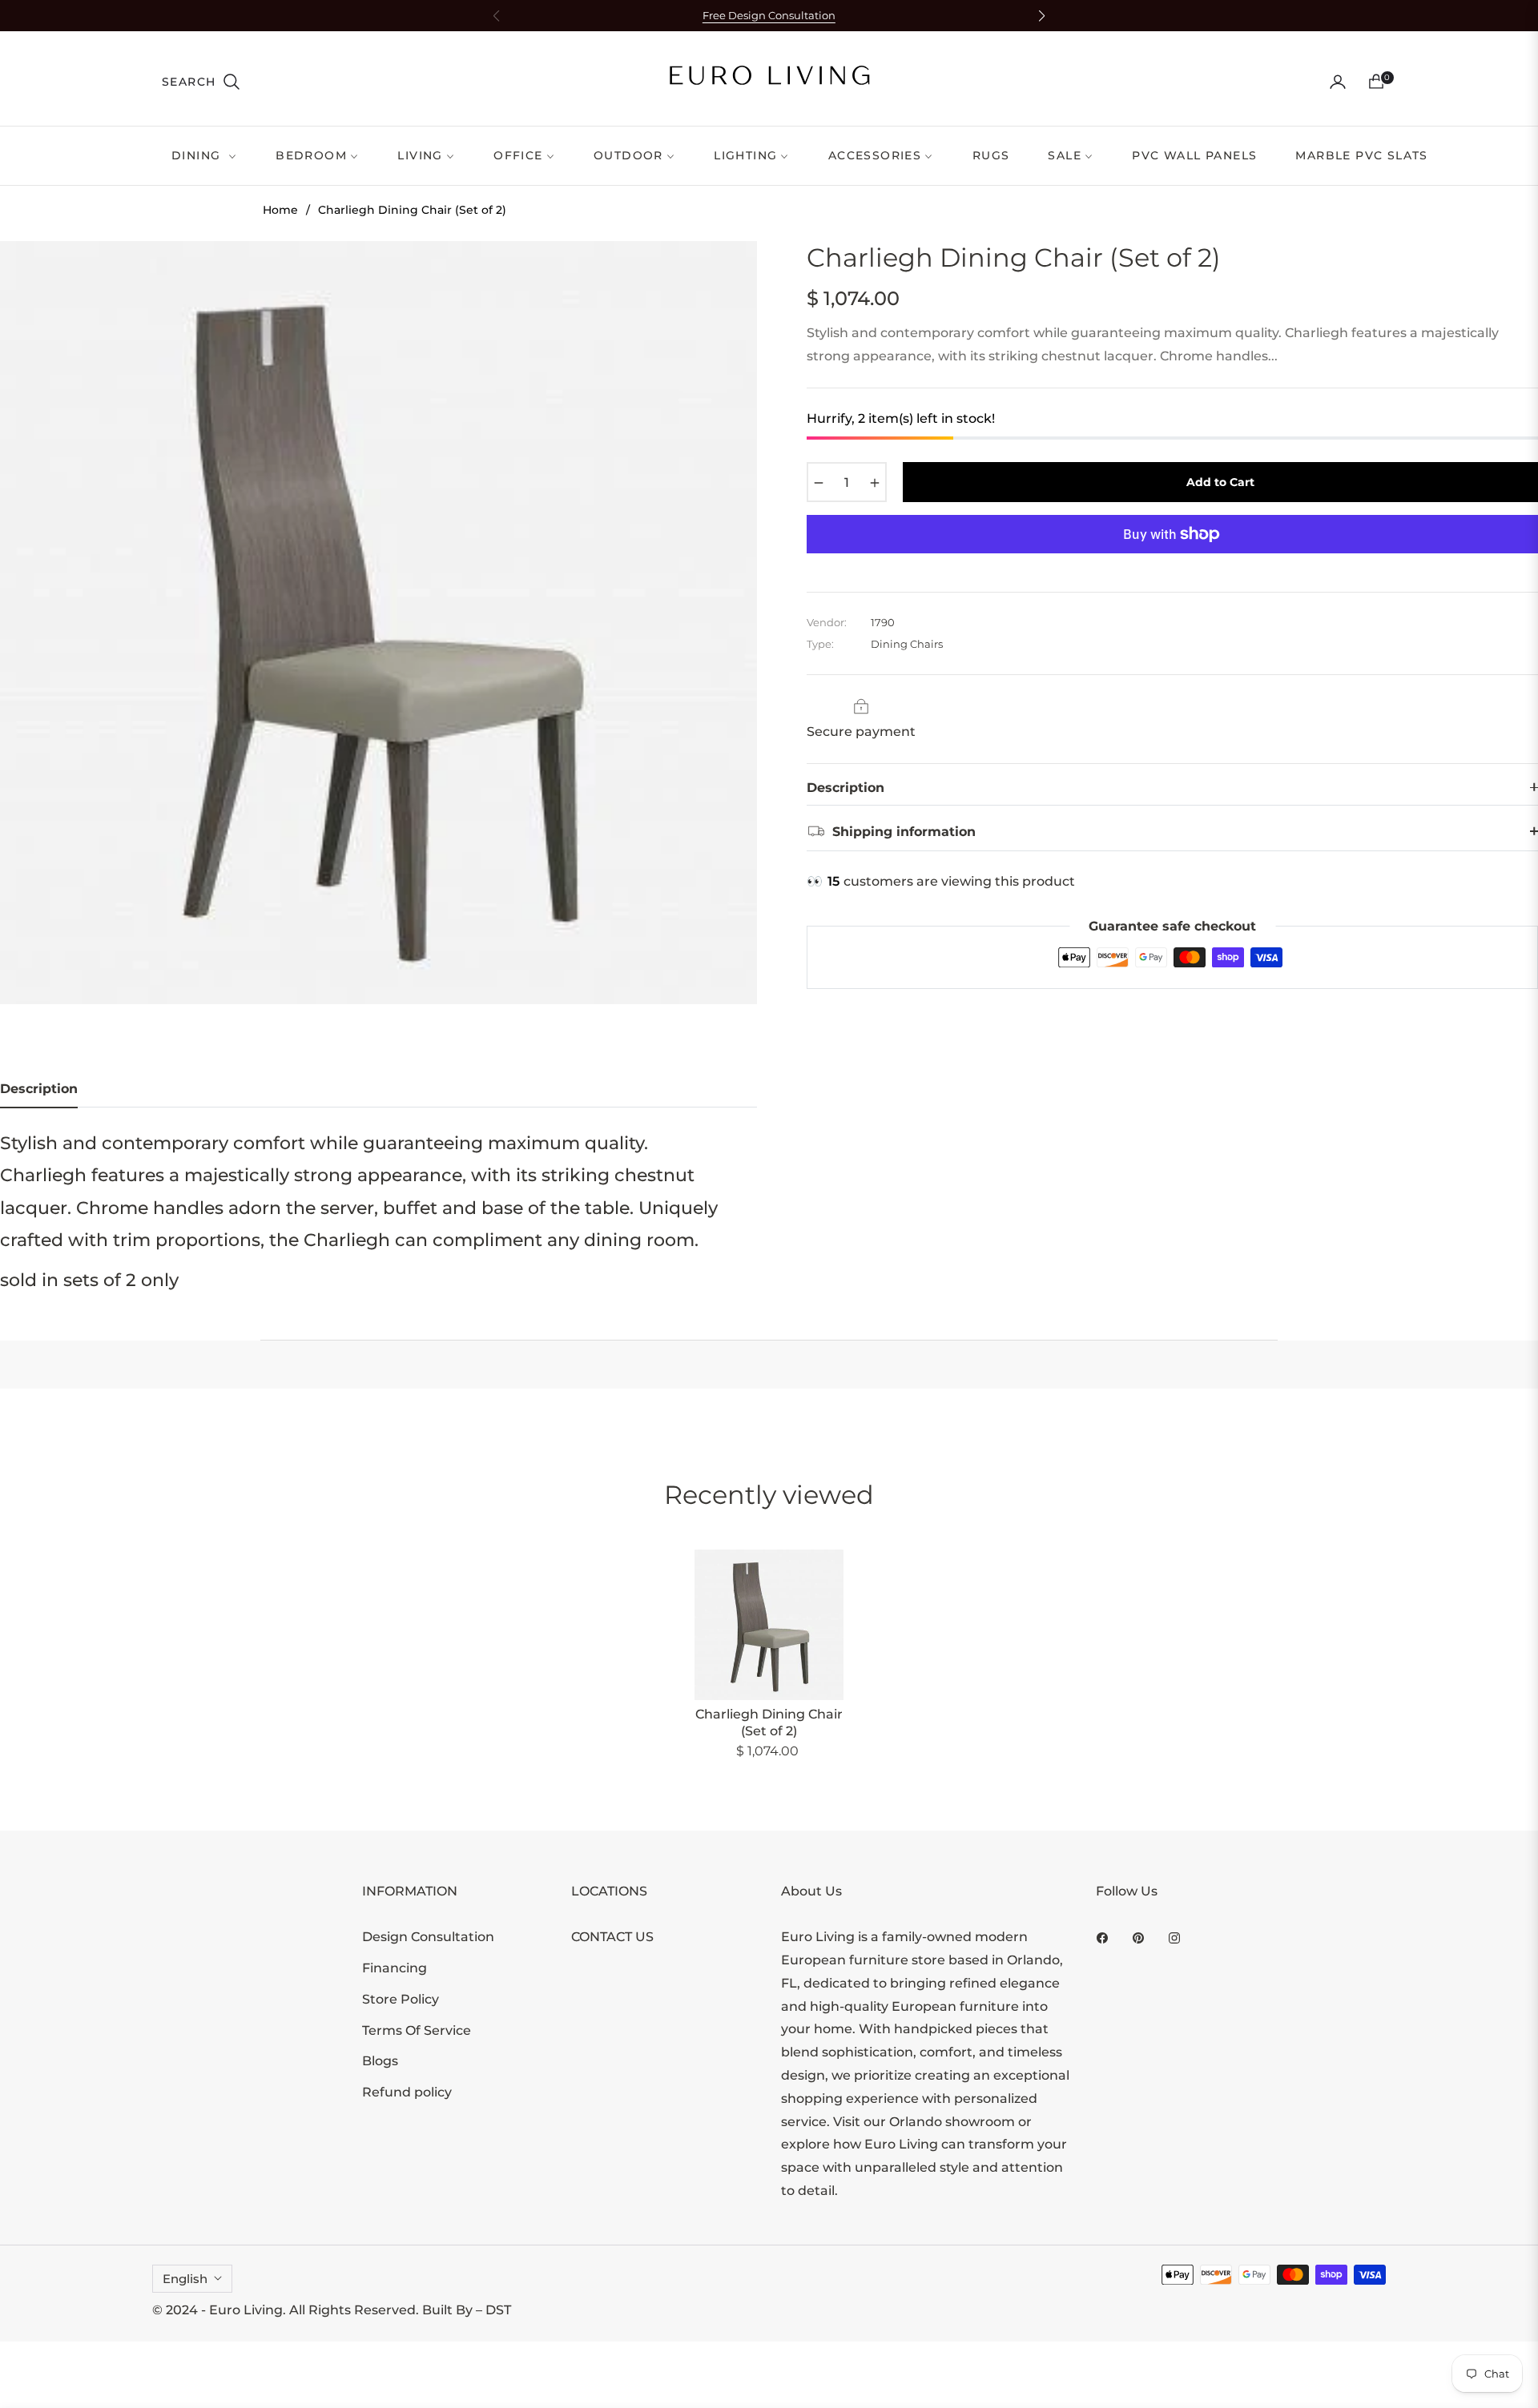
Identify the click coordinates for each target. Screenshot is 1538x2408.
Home (280, 210)
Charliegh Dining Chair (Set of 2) (769, 1723)
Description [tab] (39, 1089)
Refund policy (407, 2092)
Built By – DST (467, 2310)
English (185, 2279)
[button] (201, 82)
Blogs (380, 2061)
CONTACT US (612, 1937)
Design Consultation (428, 1937)
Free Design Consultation (769, 16)
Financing (395, 1968)
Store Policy (401, 1999)
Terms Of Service (417, 2030)
